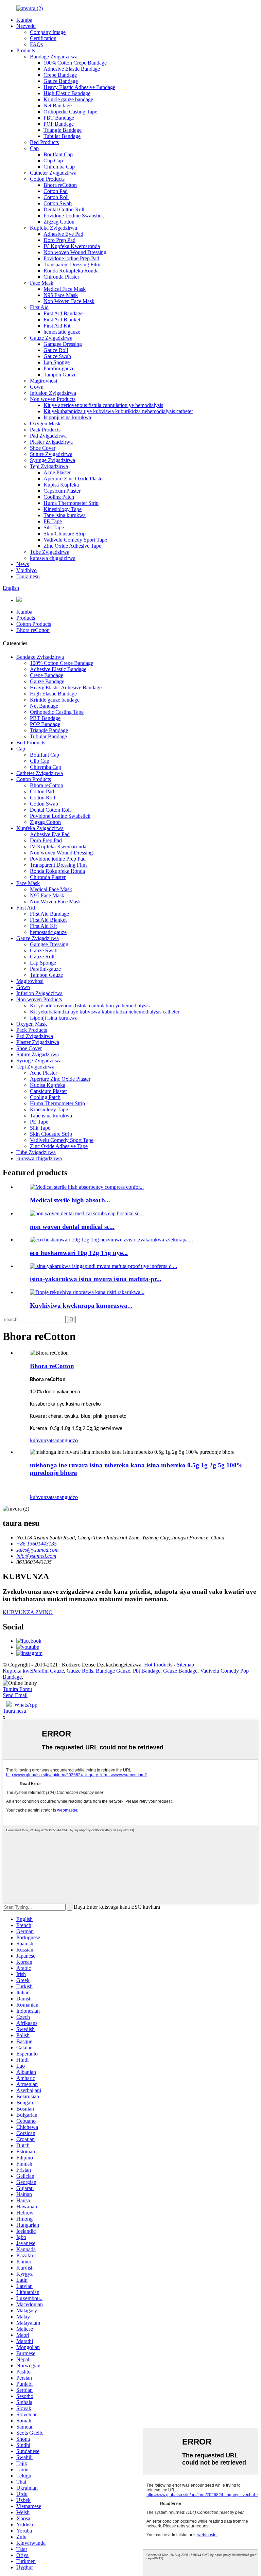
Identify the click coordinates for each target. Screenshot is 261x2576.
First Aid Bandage (63, 313)
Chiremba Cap (59, 167)
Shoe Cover (43, 448)
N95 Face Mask (61, 295)
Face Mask (42, 283)
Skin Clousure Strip (65, 534)
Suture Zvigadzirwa (51, 454)
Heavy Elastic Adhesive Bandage (79, 87)
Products (26, 50)
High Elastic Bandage (67, 93)
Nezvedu (26, 26)
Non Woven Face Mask (69, 301)
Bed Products (44, 142)
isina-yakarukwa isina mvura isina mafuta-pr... (96, 1279)
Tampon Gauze (60, 375)
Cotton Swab (58, 203)
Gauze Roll (56, 350)
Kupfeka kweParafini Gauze (33, 1671)
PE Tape (53, 521)
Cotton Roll (56, 197)
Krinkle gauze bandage (68, 99)
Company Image (48, 32)
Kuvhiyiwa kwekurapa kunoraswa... (81, 1305)
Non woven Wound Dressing (75, 252)
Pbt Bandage (147, 1671)
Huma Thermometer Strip (71, 503)
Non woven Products (53, 399)
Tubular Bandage (62, 136)
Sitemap (185, 1665)
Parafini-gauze (59, 368)
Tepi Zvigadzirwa (49, 466)
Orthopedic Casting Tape (70, 112)
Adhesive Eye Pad (63, 234)
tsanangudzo (64, 1440)
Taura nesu (28, 576)
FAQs (36, 44)
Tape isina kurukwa (65, 515)
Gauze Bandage (61, 81)
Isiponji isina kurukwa (67, 417)
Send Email (15, 1695)
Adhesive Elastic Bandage (72, 69)
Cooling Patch (59, 497)
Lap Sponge (57, 362)
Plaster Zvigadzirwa (51, 442)
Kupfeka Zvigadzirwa (54, 228)
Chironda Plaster (61, 277)
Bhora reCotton (60, 185)
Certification (43, 38)
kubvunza (40, 1440)
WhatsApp (26, 1705)
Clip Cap (53, 161)
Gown (37, 387)
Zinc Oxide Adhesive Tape (72, 546)
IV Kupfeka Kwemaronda (72, 246)
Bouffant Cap (58, 154)
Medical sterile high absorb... (70, 1200)
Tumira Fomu (17, 1689)
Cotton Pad (56, 191)
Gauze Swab (57, 356)
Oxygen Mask (45, 424)
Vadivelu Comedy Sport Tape (75, 540)
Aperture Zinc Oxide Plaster (74, 479)
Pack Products (45, 430)
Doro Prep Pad (59, 240)
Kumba (24, 20)
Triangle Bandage (63, 130)
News (23, 564)
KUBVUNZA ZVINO (28, 1612)
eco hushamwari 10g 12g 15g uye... (79, 1253)
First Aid (39, 307)
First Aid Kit (57, 326)
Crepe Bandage (60, 75)
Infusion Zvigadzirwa (53, 393)
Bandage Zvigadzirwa (54, 57)
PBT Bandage (59, 118)
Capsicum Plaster (62, 491)
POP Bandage (59, 124)
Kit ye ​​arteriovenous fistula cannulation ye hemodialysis (103, 405)
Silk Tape (54, 527)
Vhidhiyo (27, 570)
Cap (34, 148)
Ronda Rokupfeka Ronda (71, 271)
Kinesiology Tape (63, 509)
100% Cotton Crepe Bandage (75, 63)
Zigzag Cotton (59, 222)
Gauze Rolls (80, 1671)
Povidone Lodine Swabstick (74, 216)
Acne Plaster (57, 472)
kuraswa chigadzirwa (53, 558)
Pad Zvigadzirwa (48, 436)
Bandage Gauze (113, 1671)
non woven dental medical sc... (72, 1227)
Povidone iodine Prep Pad (71, 258)
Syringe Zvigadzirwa (53, 460)
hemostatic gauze (62, 332)
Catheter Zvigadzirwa (53, 173)
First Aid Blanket (62, 320)
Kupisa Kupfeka (61, 485)
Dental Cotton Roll (64, 209)
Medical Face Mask (65, 289)
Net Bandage (58, 105)
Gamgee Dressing (63, 344)
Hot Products (158, 1665)
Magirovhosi (43, 381)
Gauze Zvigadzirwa (51, 338)
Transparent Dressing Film (72, 264)
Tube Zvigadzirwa (50, 552)
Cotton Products (47, 179)
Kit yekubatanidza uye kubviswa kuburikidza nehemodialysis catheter (118, 411)
